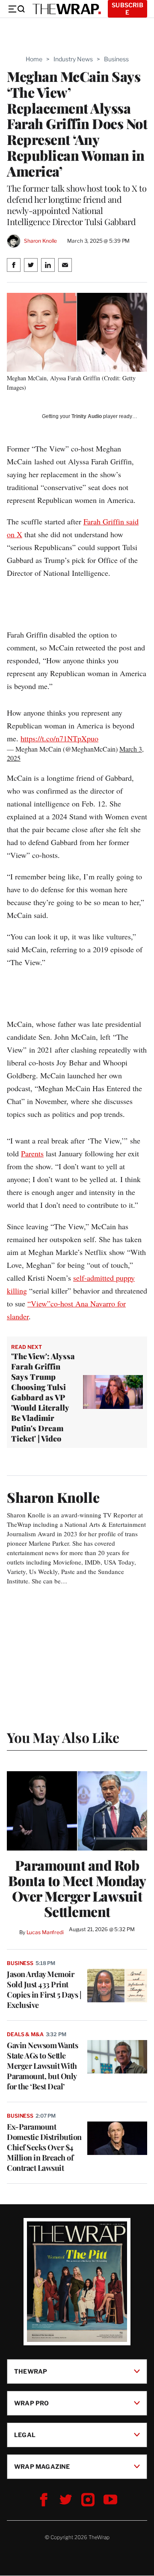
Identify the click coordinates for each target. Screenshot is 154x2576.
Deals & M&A (25, 2034)
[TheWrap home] (67, 9)
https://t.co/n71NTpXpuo (59, 738)
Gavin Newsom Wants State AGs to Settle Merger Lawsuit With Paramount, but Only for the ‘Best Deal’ (42, 2066)
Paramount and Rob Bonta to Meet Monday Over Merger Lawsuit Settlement (77, 1888)
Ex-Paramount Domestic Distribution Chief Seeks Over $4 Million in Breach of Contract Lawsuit (44, 2147)
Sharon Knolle (40, 241)
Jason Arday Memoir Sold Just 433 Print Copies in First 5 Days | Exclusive (44, 1989)
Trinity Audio (87, 416)
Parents (32, 1153)
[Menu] (16, 9)
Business (116, 59)
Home (34, 59)
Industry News (73, 59)
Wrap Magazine (42, 2466)
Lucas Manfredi (45, 1932)
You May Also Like (63, 1737)
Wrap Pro (32, 2403)
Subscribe (127, 9)
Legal (25, 2435)
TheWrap (31, 2371)
